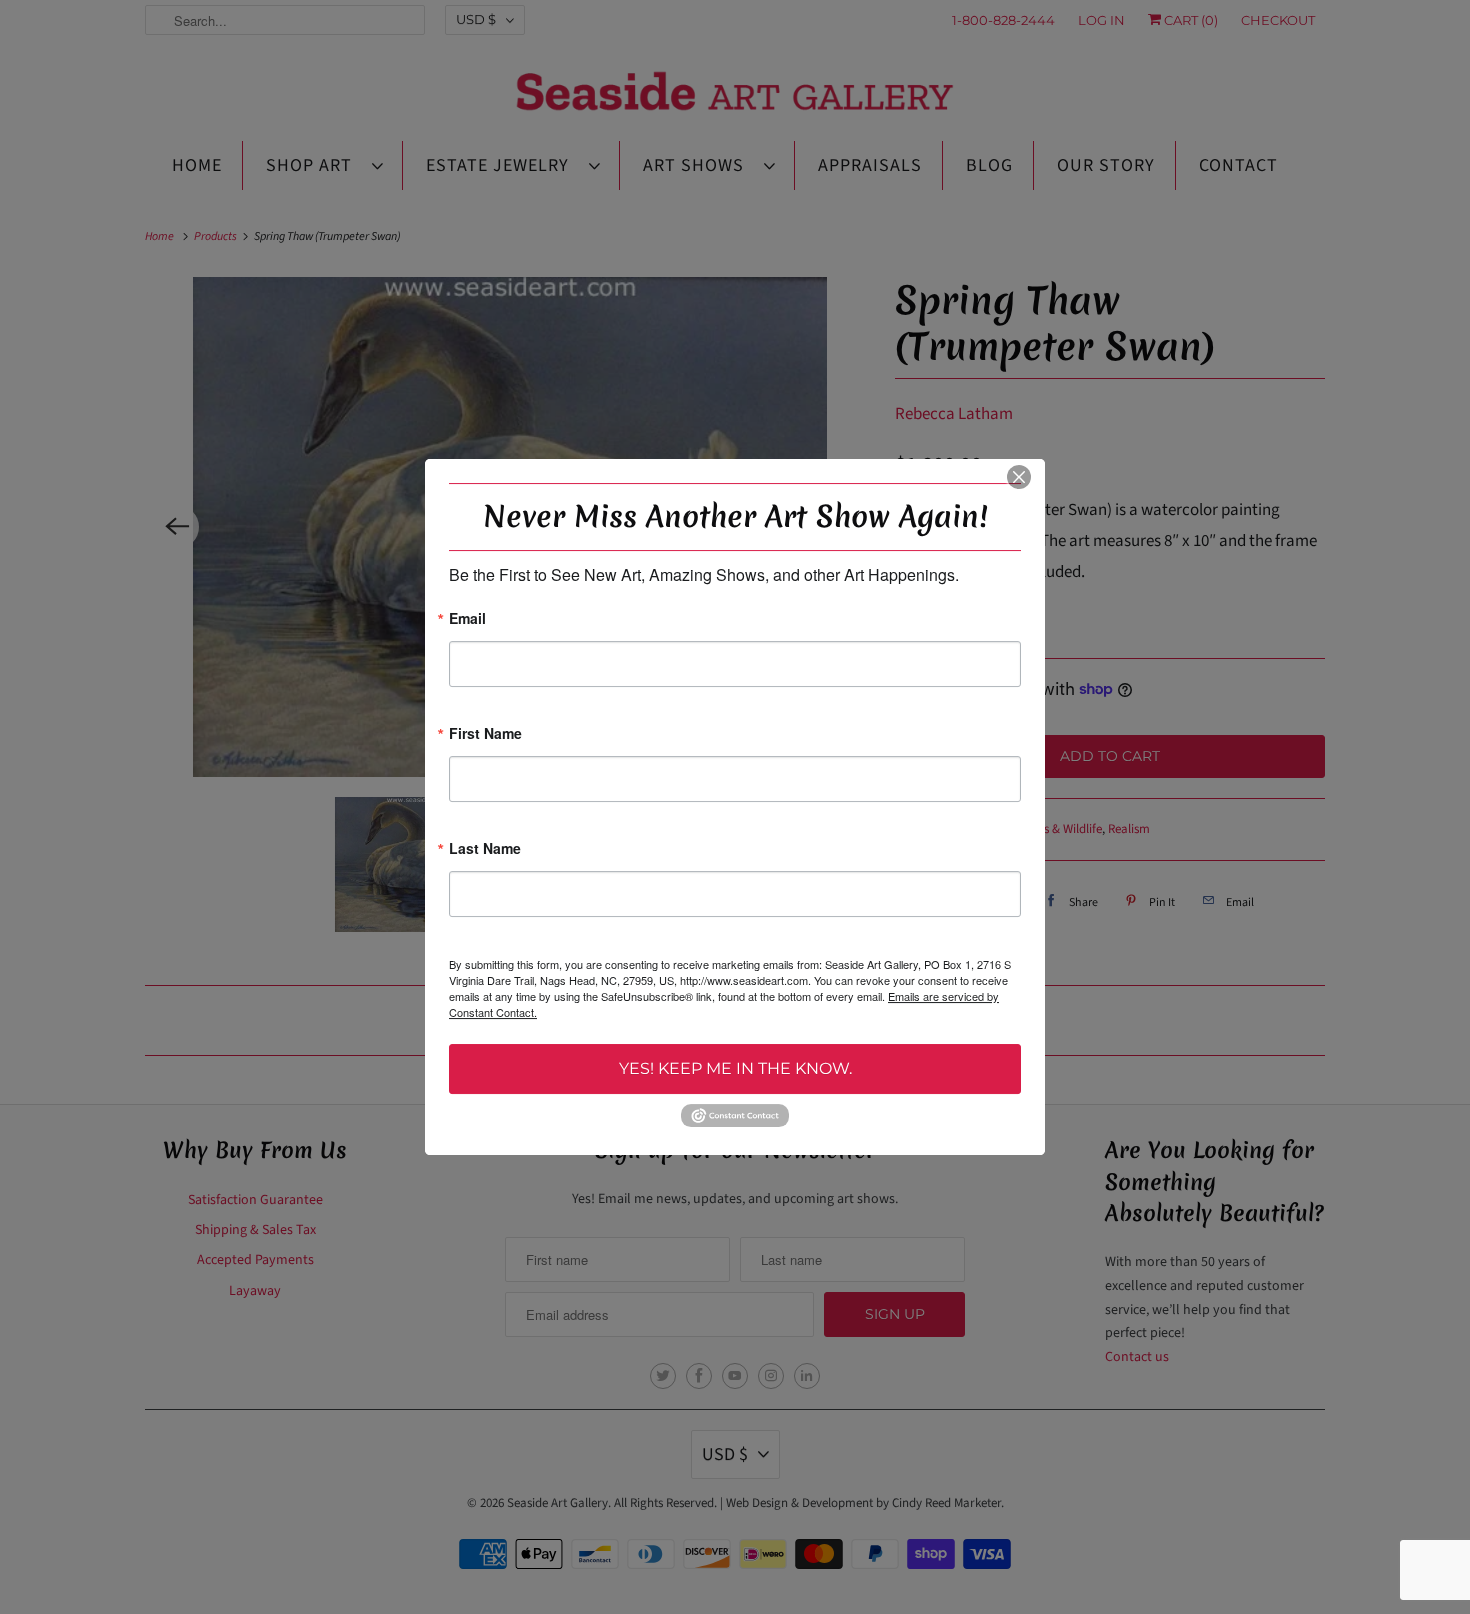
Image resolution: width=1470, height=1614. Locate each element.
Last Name (485, 849)
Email (467, 619)
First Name (485, 734)
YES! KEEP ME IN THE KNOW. (735, 1068)
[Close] (1019, 477)
